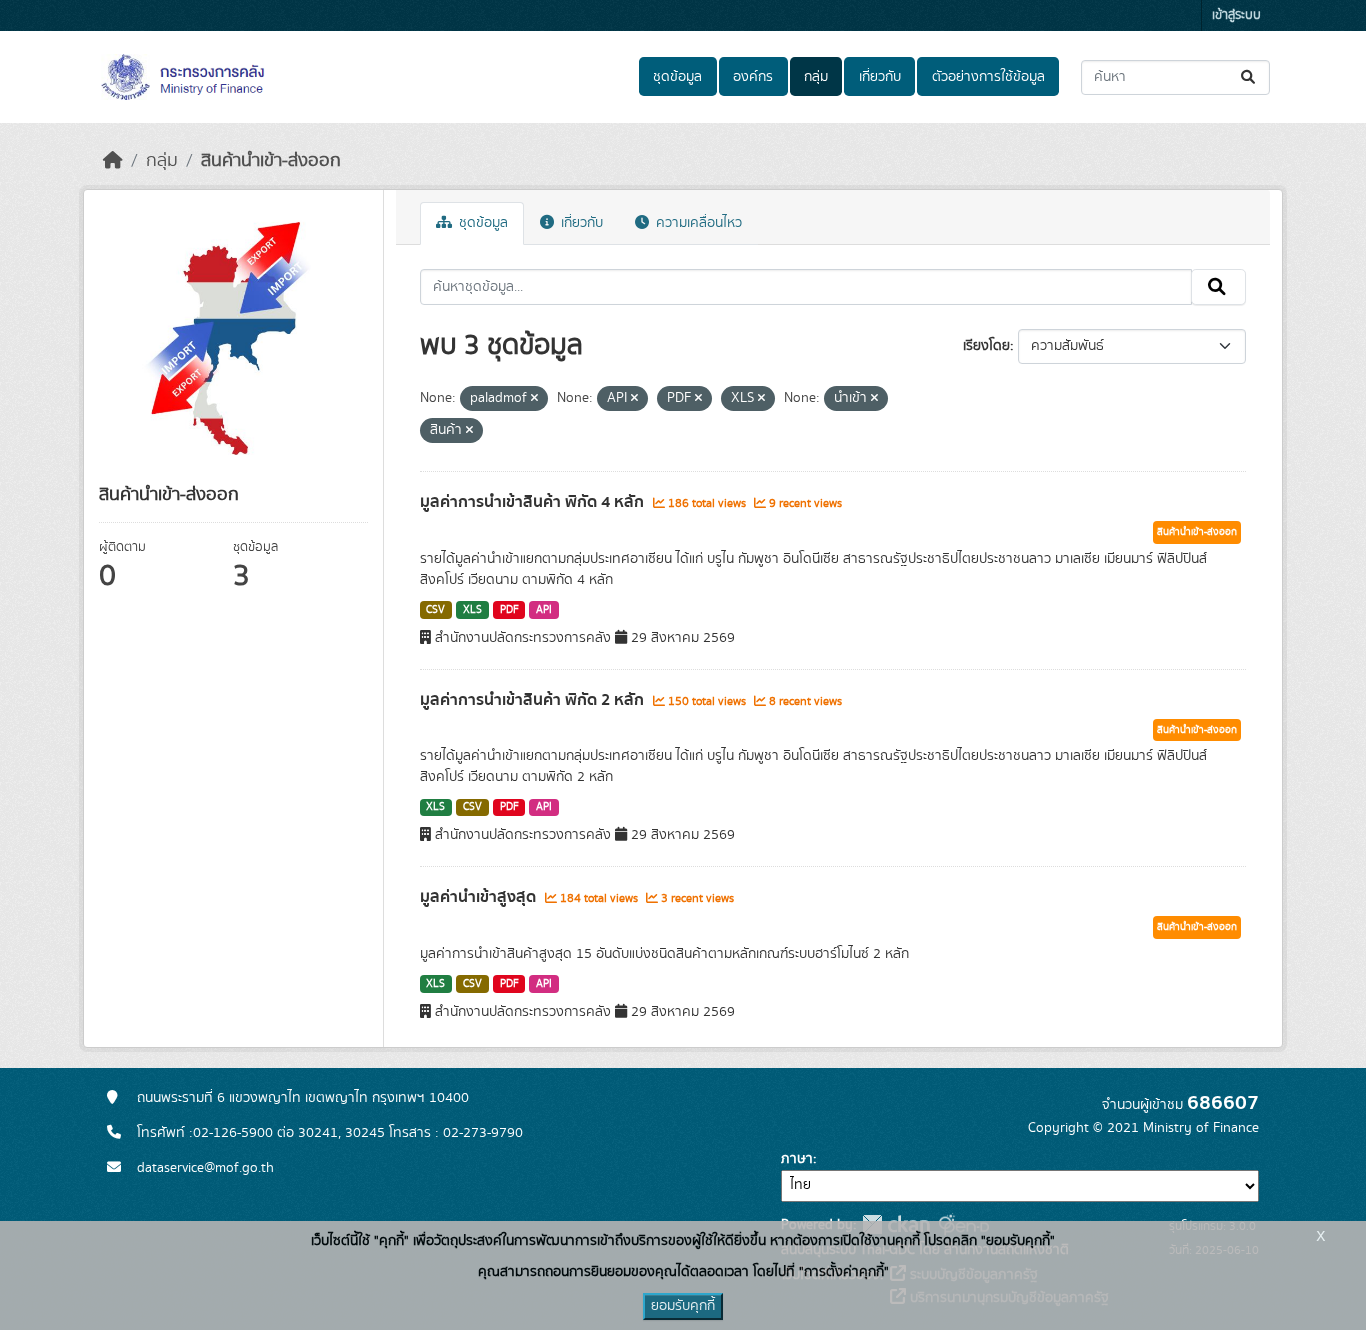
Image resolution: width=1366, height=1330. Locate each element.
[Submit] (1249, 77)
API (544, 610)
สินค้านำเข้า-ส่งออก (271, 161)
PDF (509, 610)
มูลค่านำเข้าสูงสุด (480, 897)
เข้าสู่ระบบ (1236, 15)
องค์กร (753, 77)
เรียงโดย (986, 346)
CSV (435, 610)
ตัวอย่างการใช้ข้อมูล (988, 77)
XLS (472, 610)
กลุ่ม (816, 77)
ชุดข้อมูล (677, 77)
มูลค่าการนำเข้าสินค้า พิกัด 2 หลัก (534, 700)
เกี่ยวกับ (880, 77)
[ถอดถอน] (534, 399)
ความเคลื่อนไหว (697, 223)
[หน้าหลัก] (113, 161)
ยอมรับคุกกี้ (683, 1306)
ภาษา (797, 1159)
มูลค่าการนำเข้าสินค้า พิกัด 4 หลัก (534, 502)
